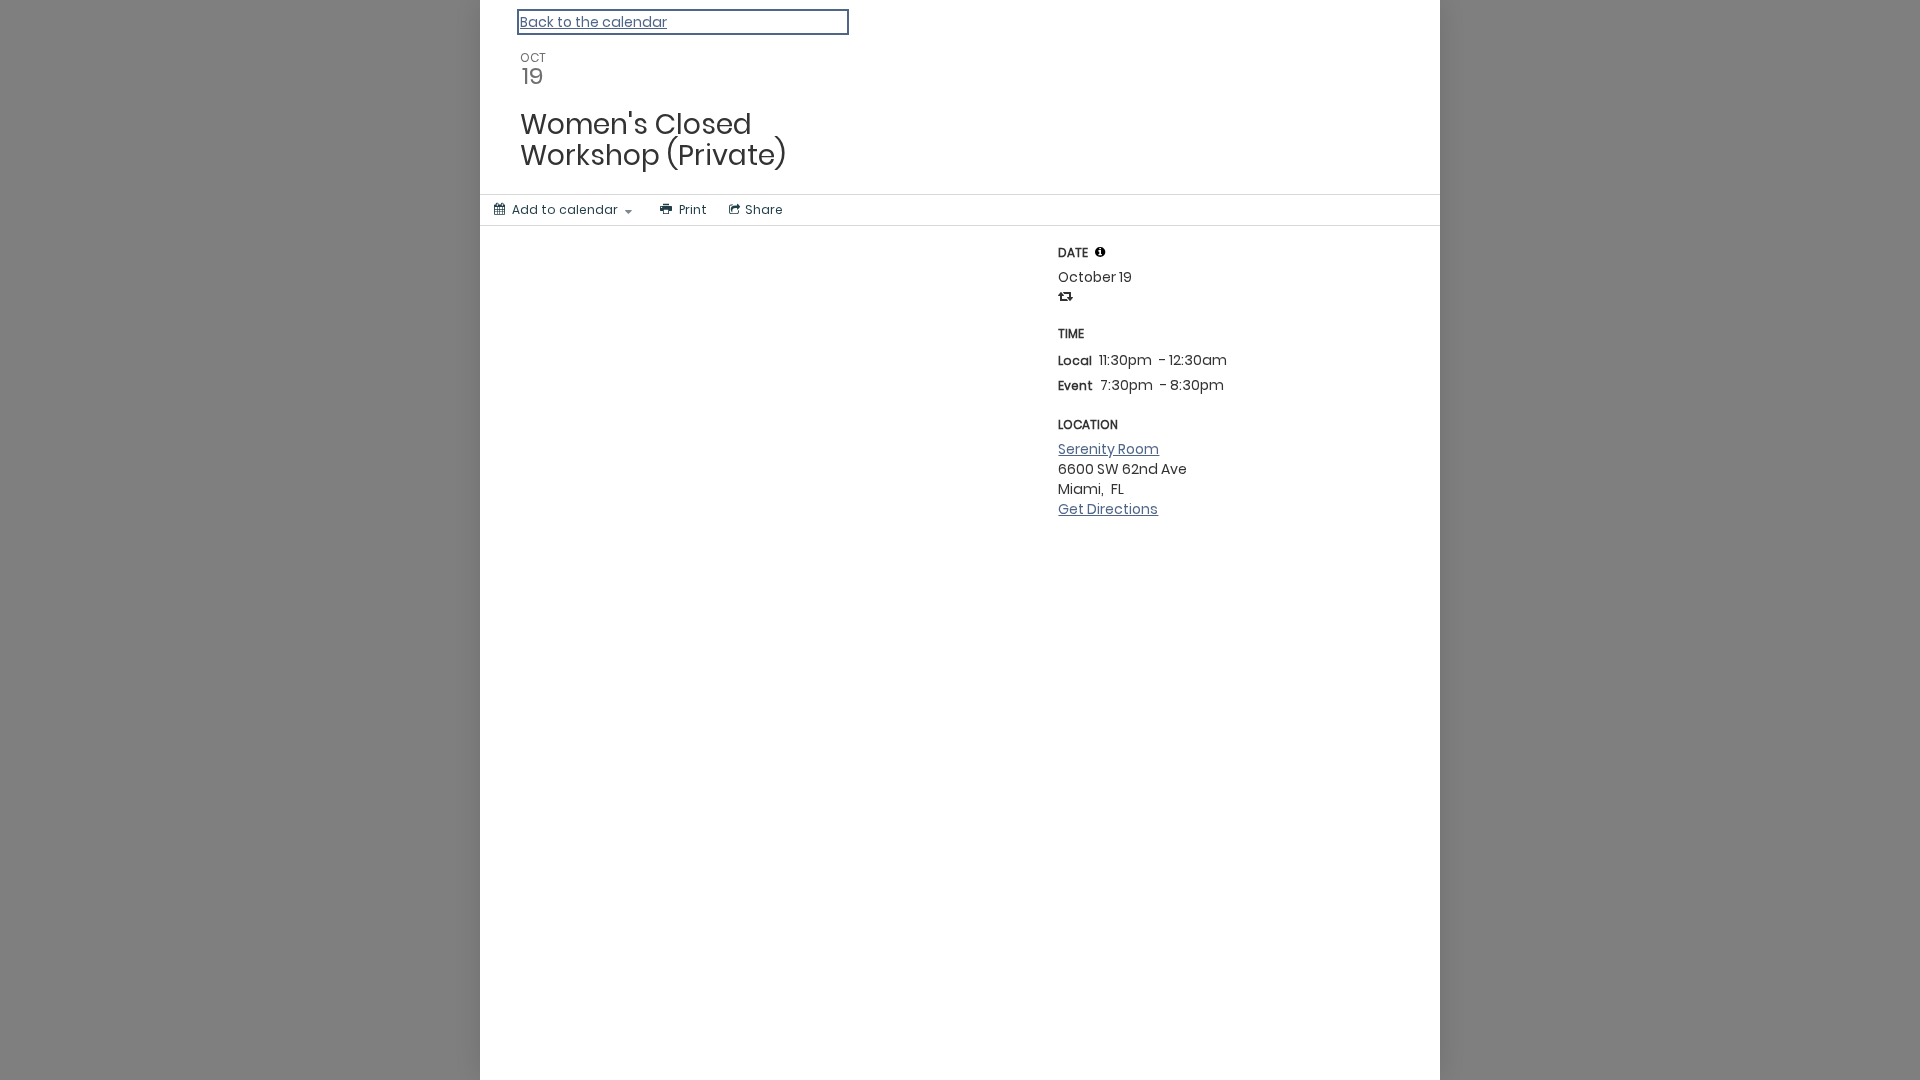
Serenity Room (1108, 449)
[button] (1100, 252)
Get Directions (1108, 509)
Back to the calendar (593, 22)
